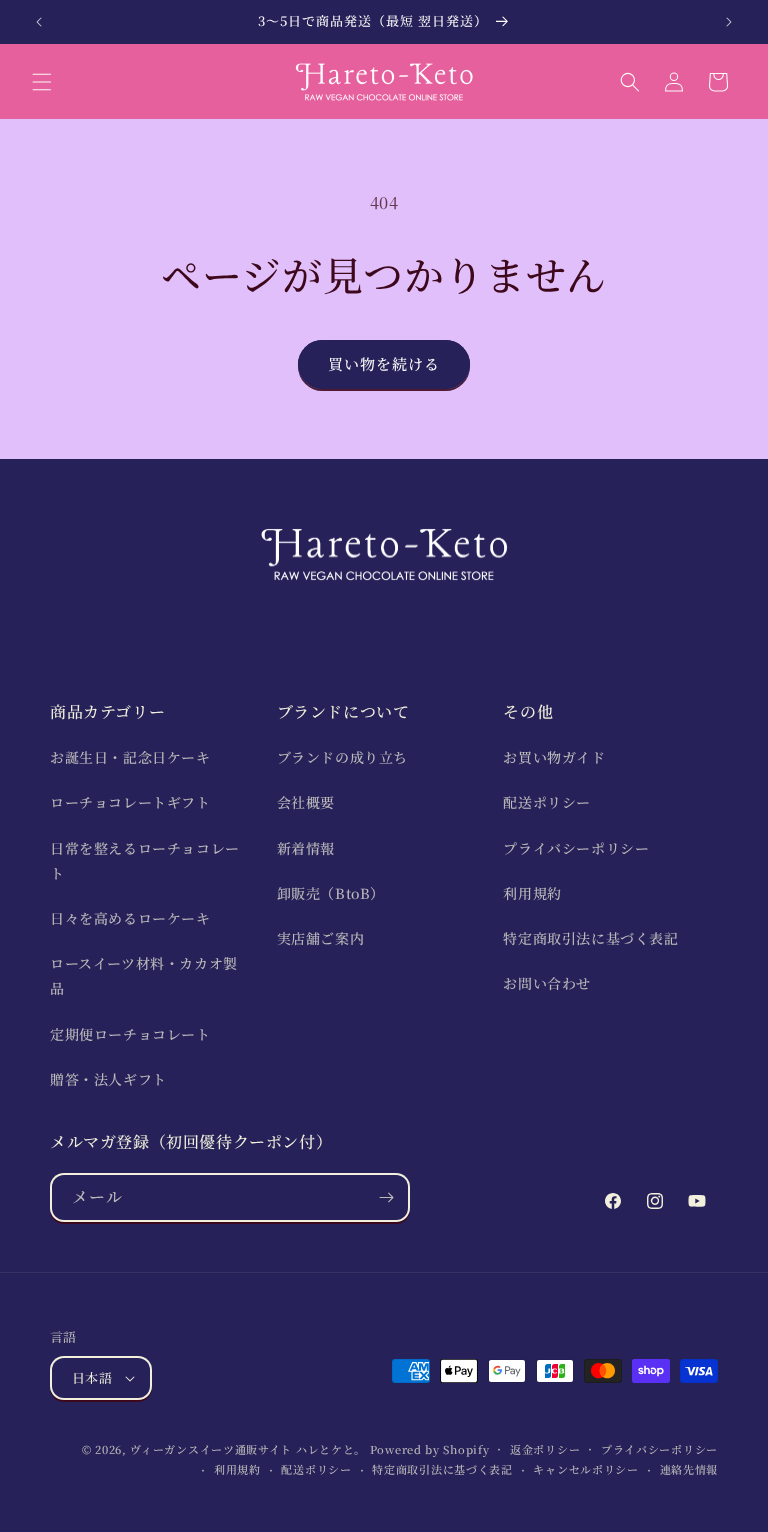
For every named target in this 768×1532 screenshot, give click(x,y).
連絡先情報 (689, 1469)
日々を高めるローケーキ (130, 918)
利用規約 (532, 893)
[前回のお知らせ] (39, 22)
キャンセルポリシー (585, 1469)
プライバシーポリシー (576, 848)
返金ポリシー (545, 1449)
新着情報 (306, 848)
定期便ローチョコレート (130, 1034)
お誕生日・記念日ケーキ (130, 757)
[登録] (386, 1197)
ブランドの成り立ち (342, 757)
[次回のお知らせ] (729, 22)
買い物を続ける (384, 363)
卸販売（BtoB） (331, 893)
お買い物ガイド (554, 757)
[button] (42, 82)
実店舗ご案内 (321, 938)
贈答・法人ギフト (108, 1079)
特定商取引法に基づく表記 (590, 938)
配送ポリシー (547, 802)
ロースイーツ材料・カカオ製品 (144, 975)
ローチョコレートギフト (130, 802)
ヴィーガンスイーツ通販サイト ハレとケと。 (248, 1449)
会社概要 (306, 802)
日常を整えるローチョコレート (145, 860)
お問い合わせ (547, 983)
